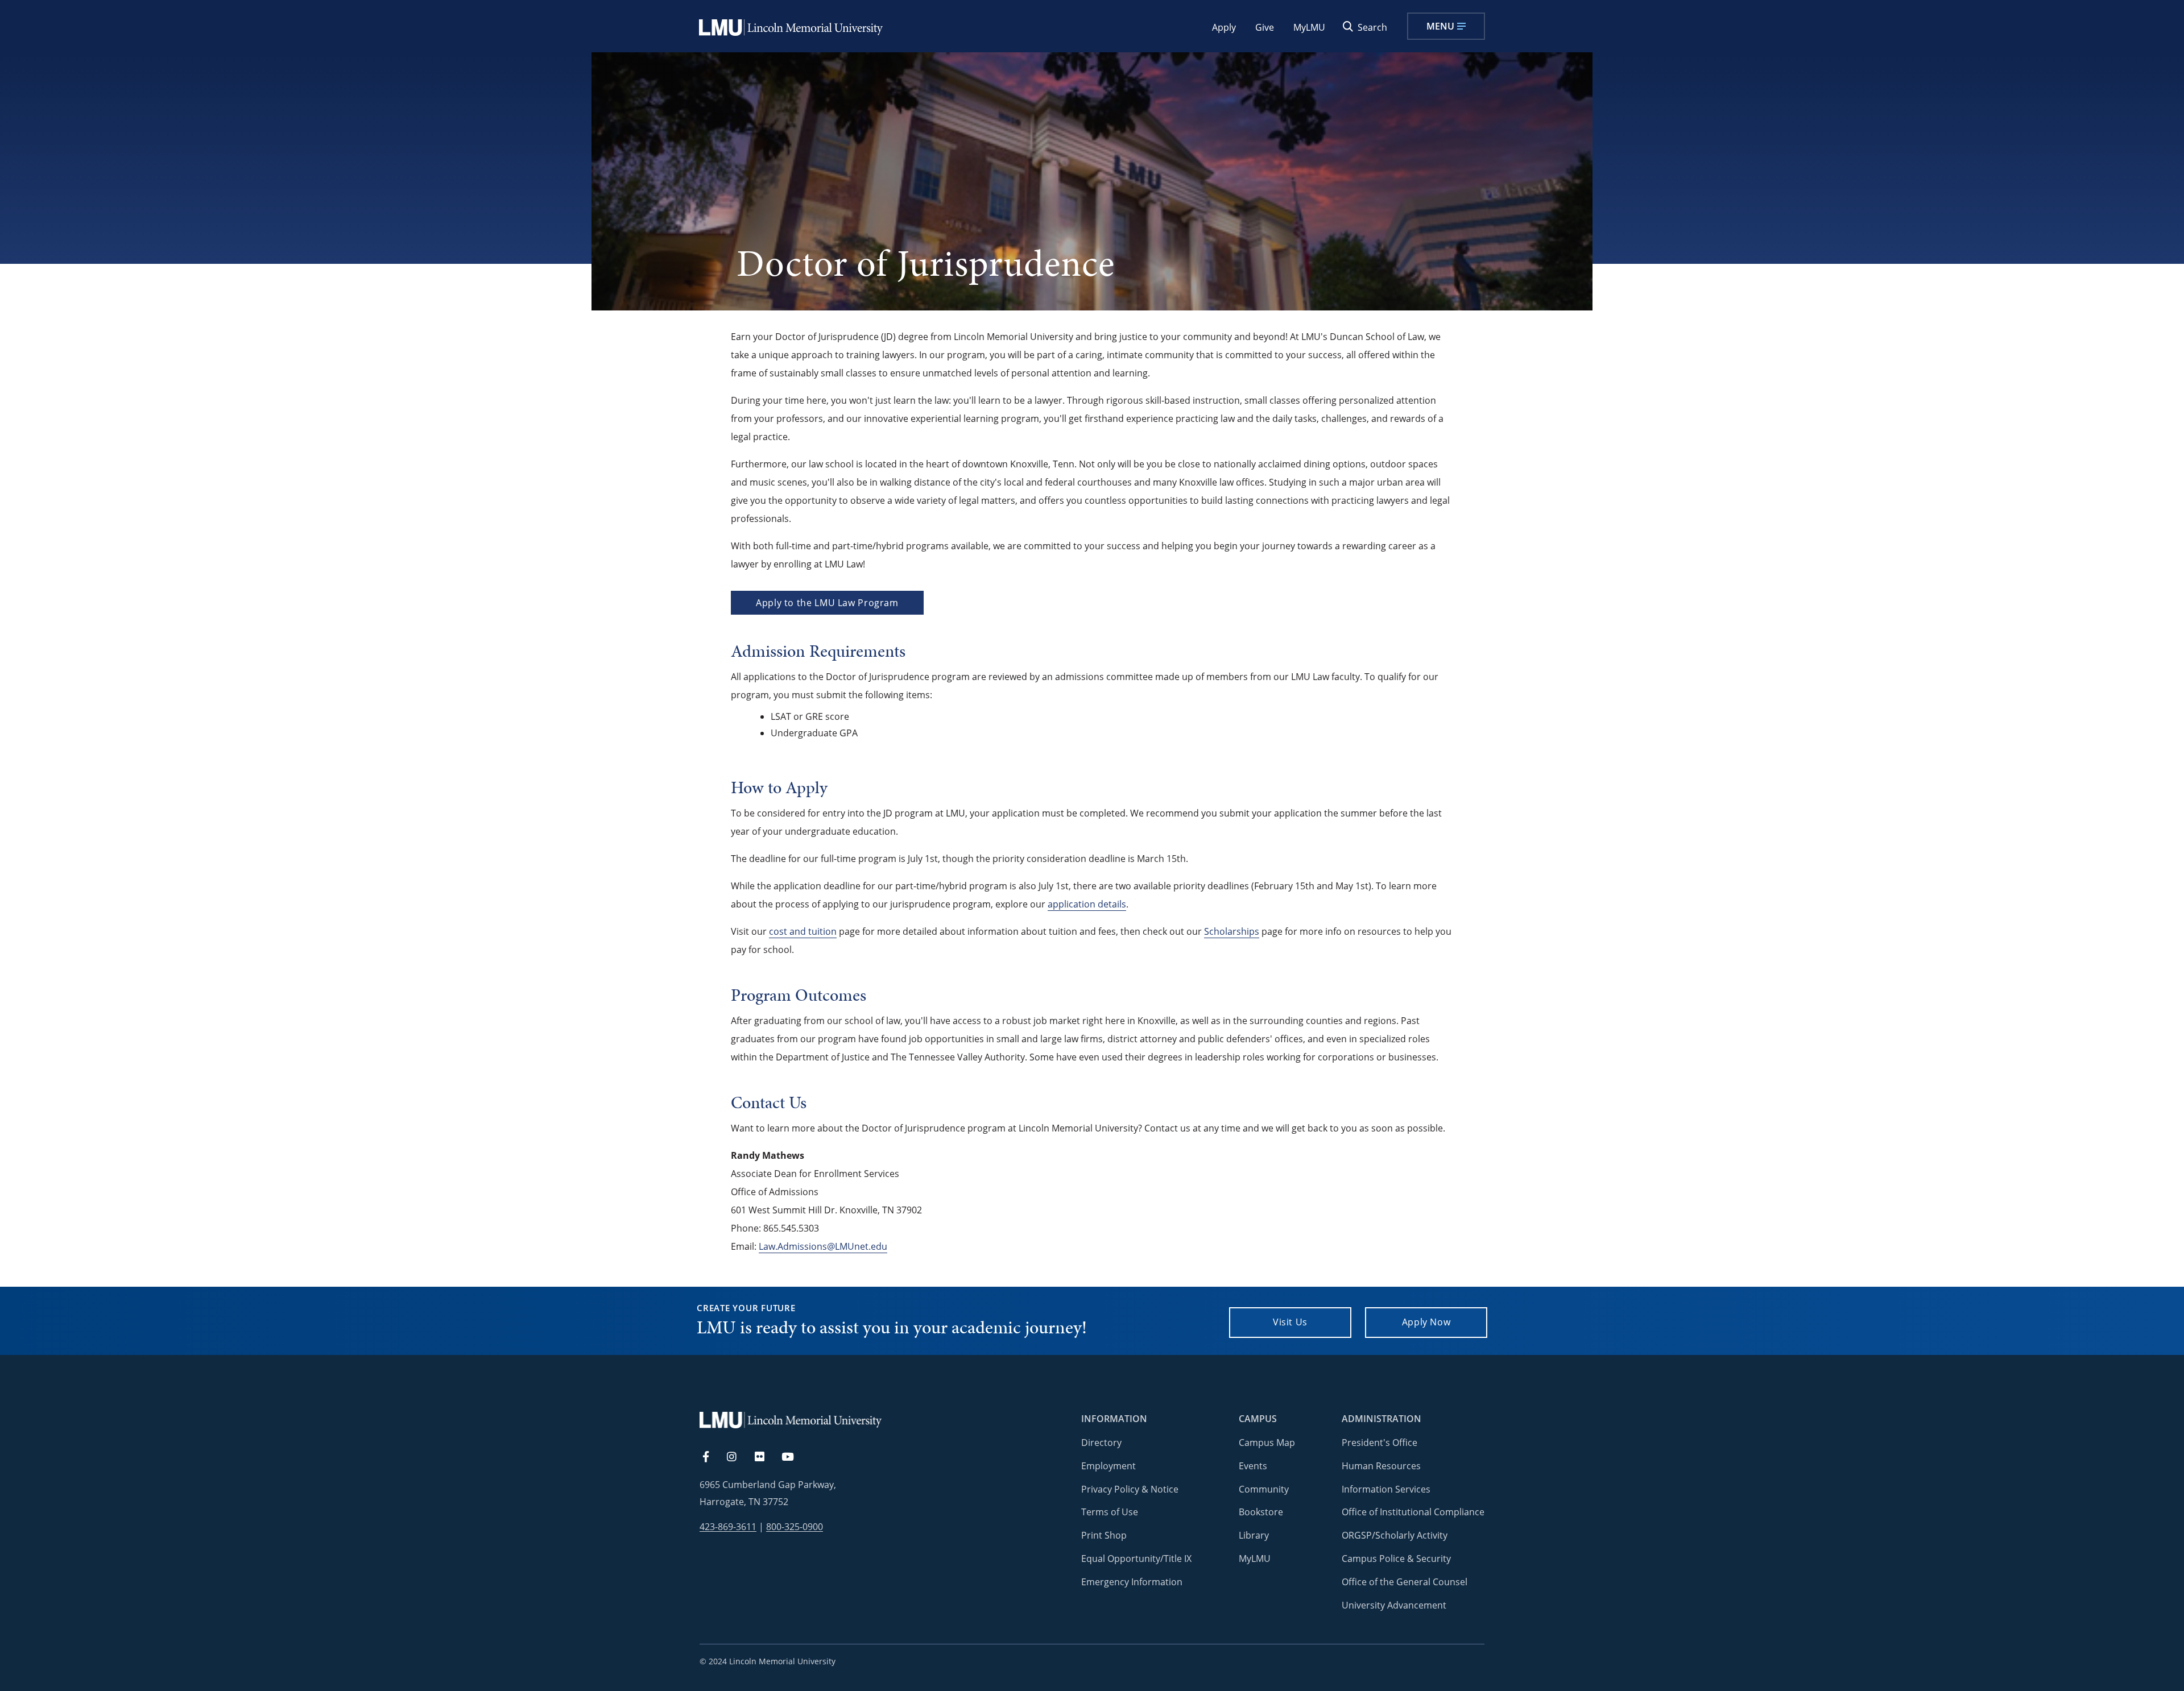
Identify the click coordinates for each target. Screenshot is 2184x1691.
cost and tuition (803, 931)
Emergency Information (1132, 1582)
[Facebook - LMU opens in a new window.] (712, 1457)
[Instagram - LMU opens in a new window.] (738, 1457)
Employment (1108, 1466)
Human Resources (1381, 1466)
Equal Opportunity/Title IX (1136, 1559)
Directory (1101, 1443)
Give (1265, 27)
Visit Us (1290, 1322)
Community (1264, 1489)
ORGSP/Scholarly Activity (1395, 1535)
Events (1253, 1466)
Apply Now (1426, 1322)
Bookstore (1261, 1512)
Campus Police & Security (1396, 1559)
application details (1087, 904)
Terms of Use (1110, 1512)
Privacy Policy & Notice (1130, 1489)
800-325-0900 (795, 1527)
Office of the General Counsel (1405, 1582)
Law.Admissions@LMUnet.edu (823, 1246)
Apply (1224, 27)
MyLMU (1309, 27)
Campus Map (1267, 1443)
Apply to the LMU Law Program (827, 603)
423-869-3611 (728, 1527)
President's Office (1380, 1443)
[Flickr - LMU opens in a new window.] (766, 1457)
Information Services (1386, 1489)
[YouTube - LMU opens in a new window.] (795, 1457)
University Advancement (1394, 1605)
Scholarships (1232, 931)
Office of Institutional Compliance (1413, 1512)
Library (1254, 1535)
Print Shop (1104, 1535)
